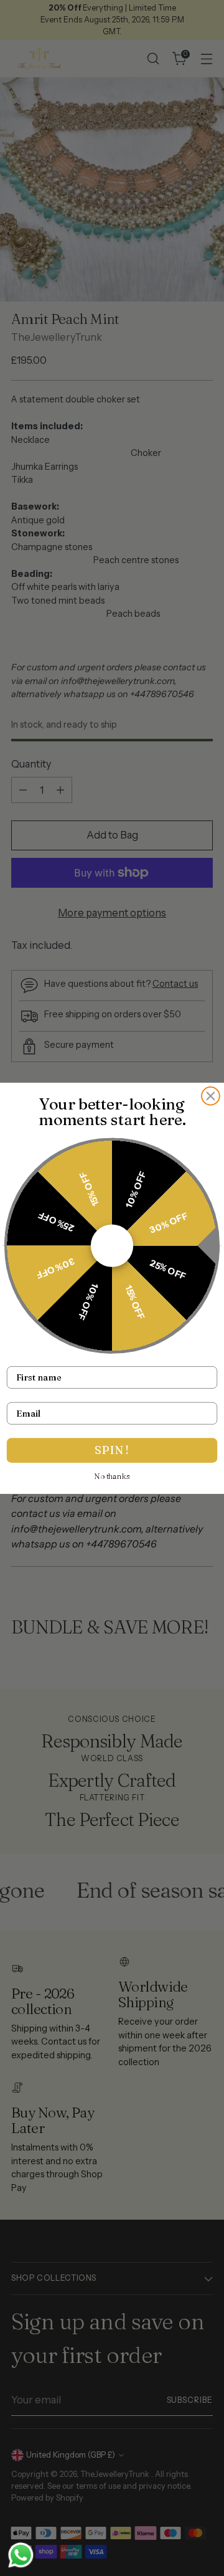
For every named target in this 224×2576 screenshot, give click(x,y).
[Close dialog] (211, 1096)
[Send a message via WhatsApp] (21, 2555)
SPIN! (112, 1450)
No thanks (112, 1476)
